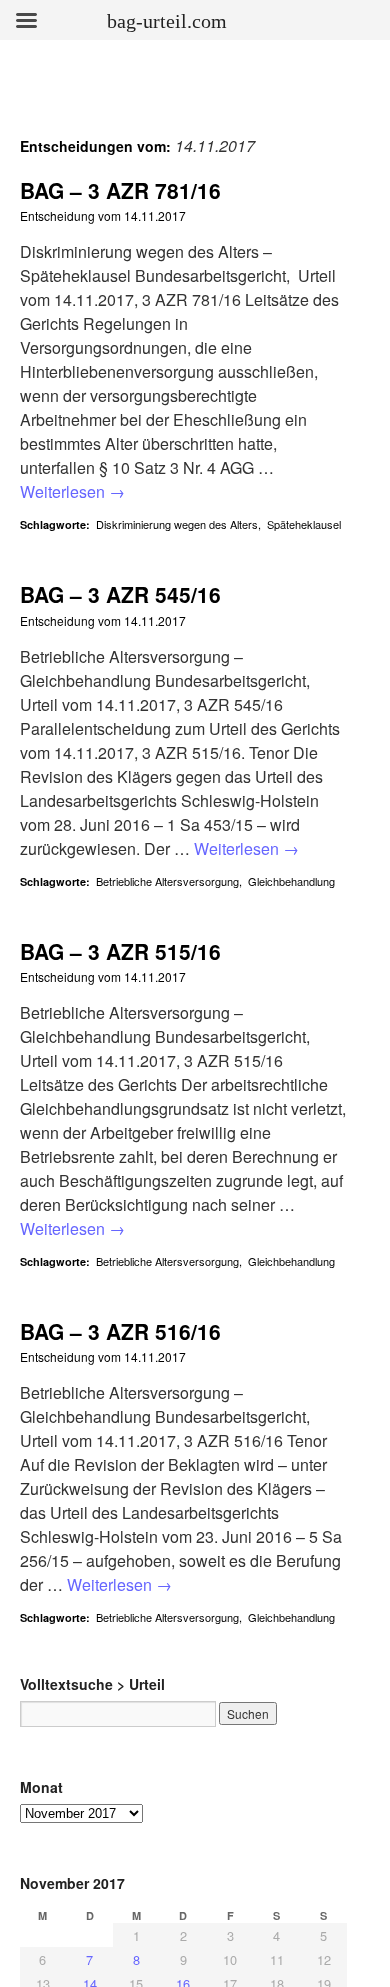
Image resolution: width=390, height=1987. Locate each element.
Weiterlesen (72, 491)
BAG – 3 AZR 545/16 (120, 594)
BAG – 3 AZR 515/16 (120, 951)
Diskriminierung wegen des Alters (177, 524)
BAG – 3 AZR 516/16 (120, 1331)
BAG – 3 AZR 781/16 (120, 190)
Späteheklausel (304, 524)
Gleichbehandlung (291, 881)
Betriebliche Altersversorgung (167, 881)
